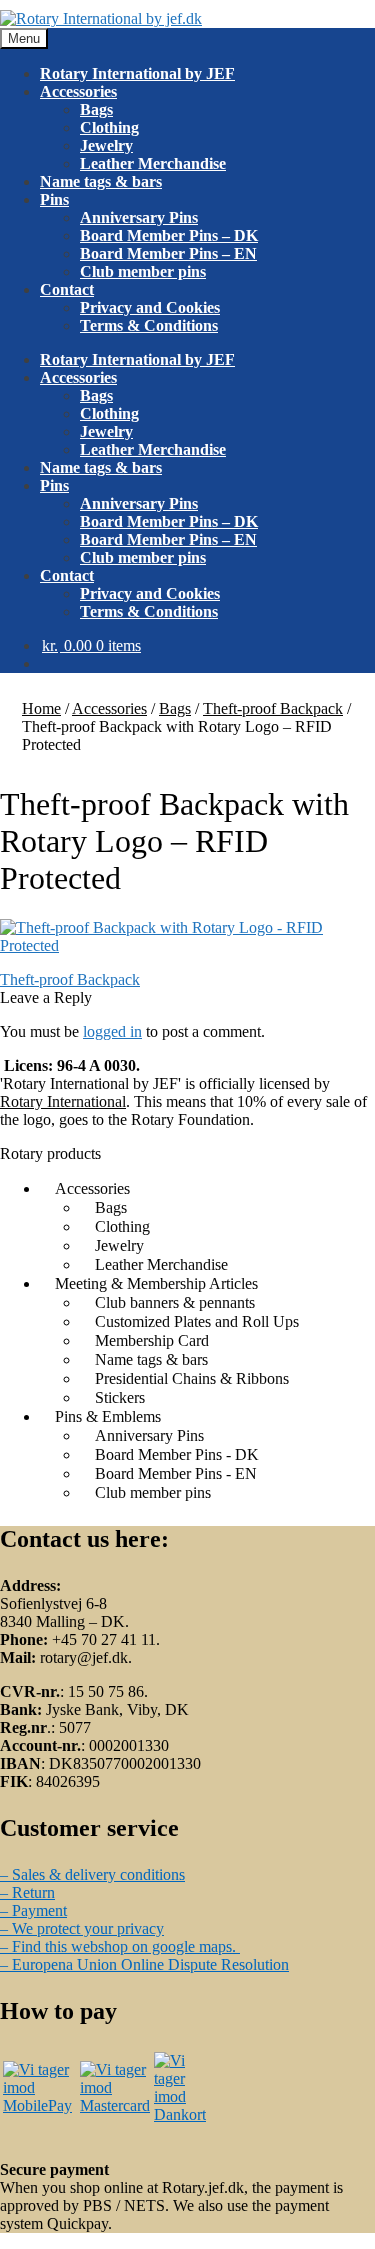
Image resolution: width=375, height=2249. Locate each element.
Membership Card (152, 1340)
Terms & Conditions (149, 325)
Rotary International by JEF (137, 73)
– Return (27, 1892)
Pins (54, 199)
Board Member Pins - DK (177, 1454)
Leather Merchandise (153, 163)
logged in (112, 1031)
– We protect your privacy (82, 1928)
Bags (96, 109)
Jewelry (106, 145)
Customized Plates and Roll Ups (197, 1321)
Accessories (78, 91)
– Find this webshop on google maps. (120, 1946)
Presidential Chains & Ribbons (192, 1378)
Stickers (120, 1397)
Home (41, 708)
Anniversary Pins (139, 217)
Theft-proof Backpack (273, 708)
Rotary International (63, 1101)
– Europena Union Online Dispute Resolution (144, 1964)
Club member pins (143, 271)
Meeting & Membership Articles (156, 1283)
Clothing (109, 127)
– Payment (33, 1910)
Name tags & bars (101, 181)
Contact (67, 289)
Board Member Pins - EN (176, 1473)
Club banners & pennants (175, 1302)
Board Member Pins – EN (168, 253)
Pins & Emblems (108, 1416)
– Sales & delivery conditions (92, 1874)
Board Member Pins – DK (169, 235)
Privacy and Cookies (150, 307)
